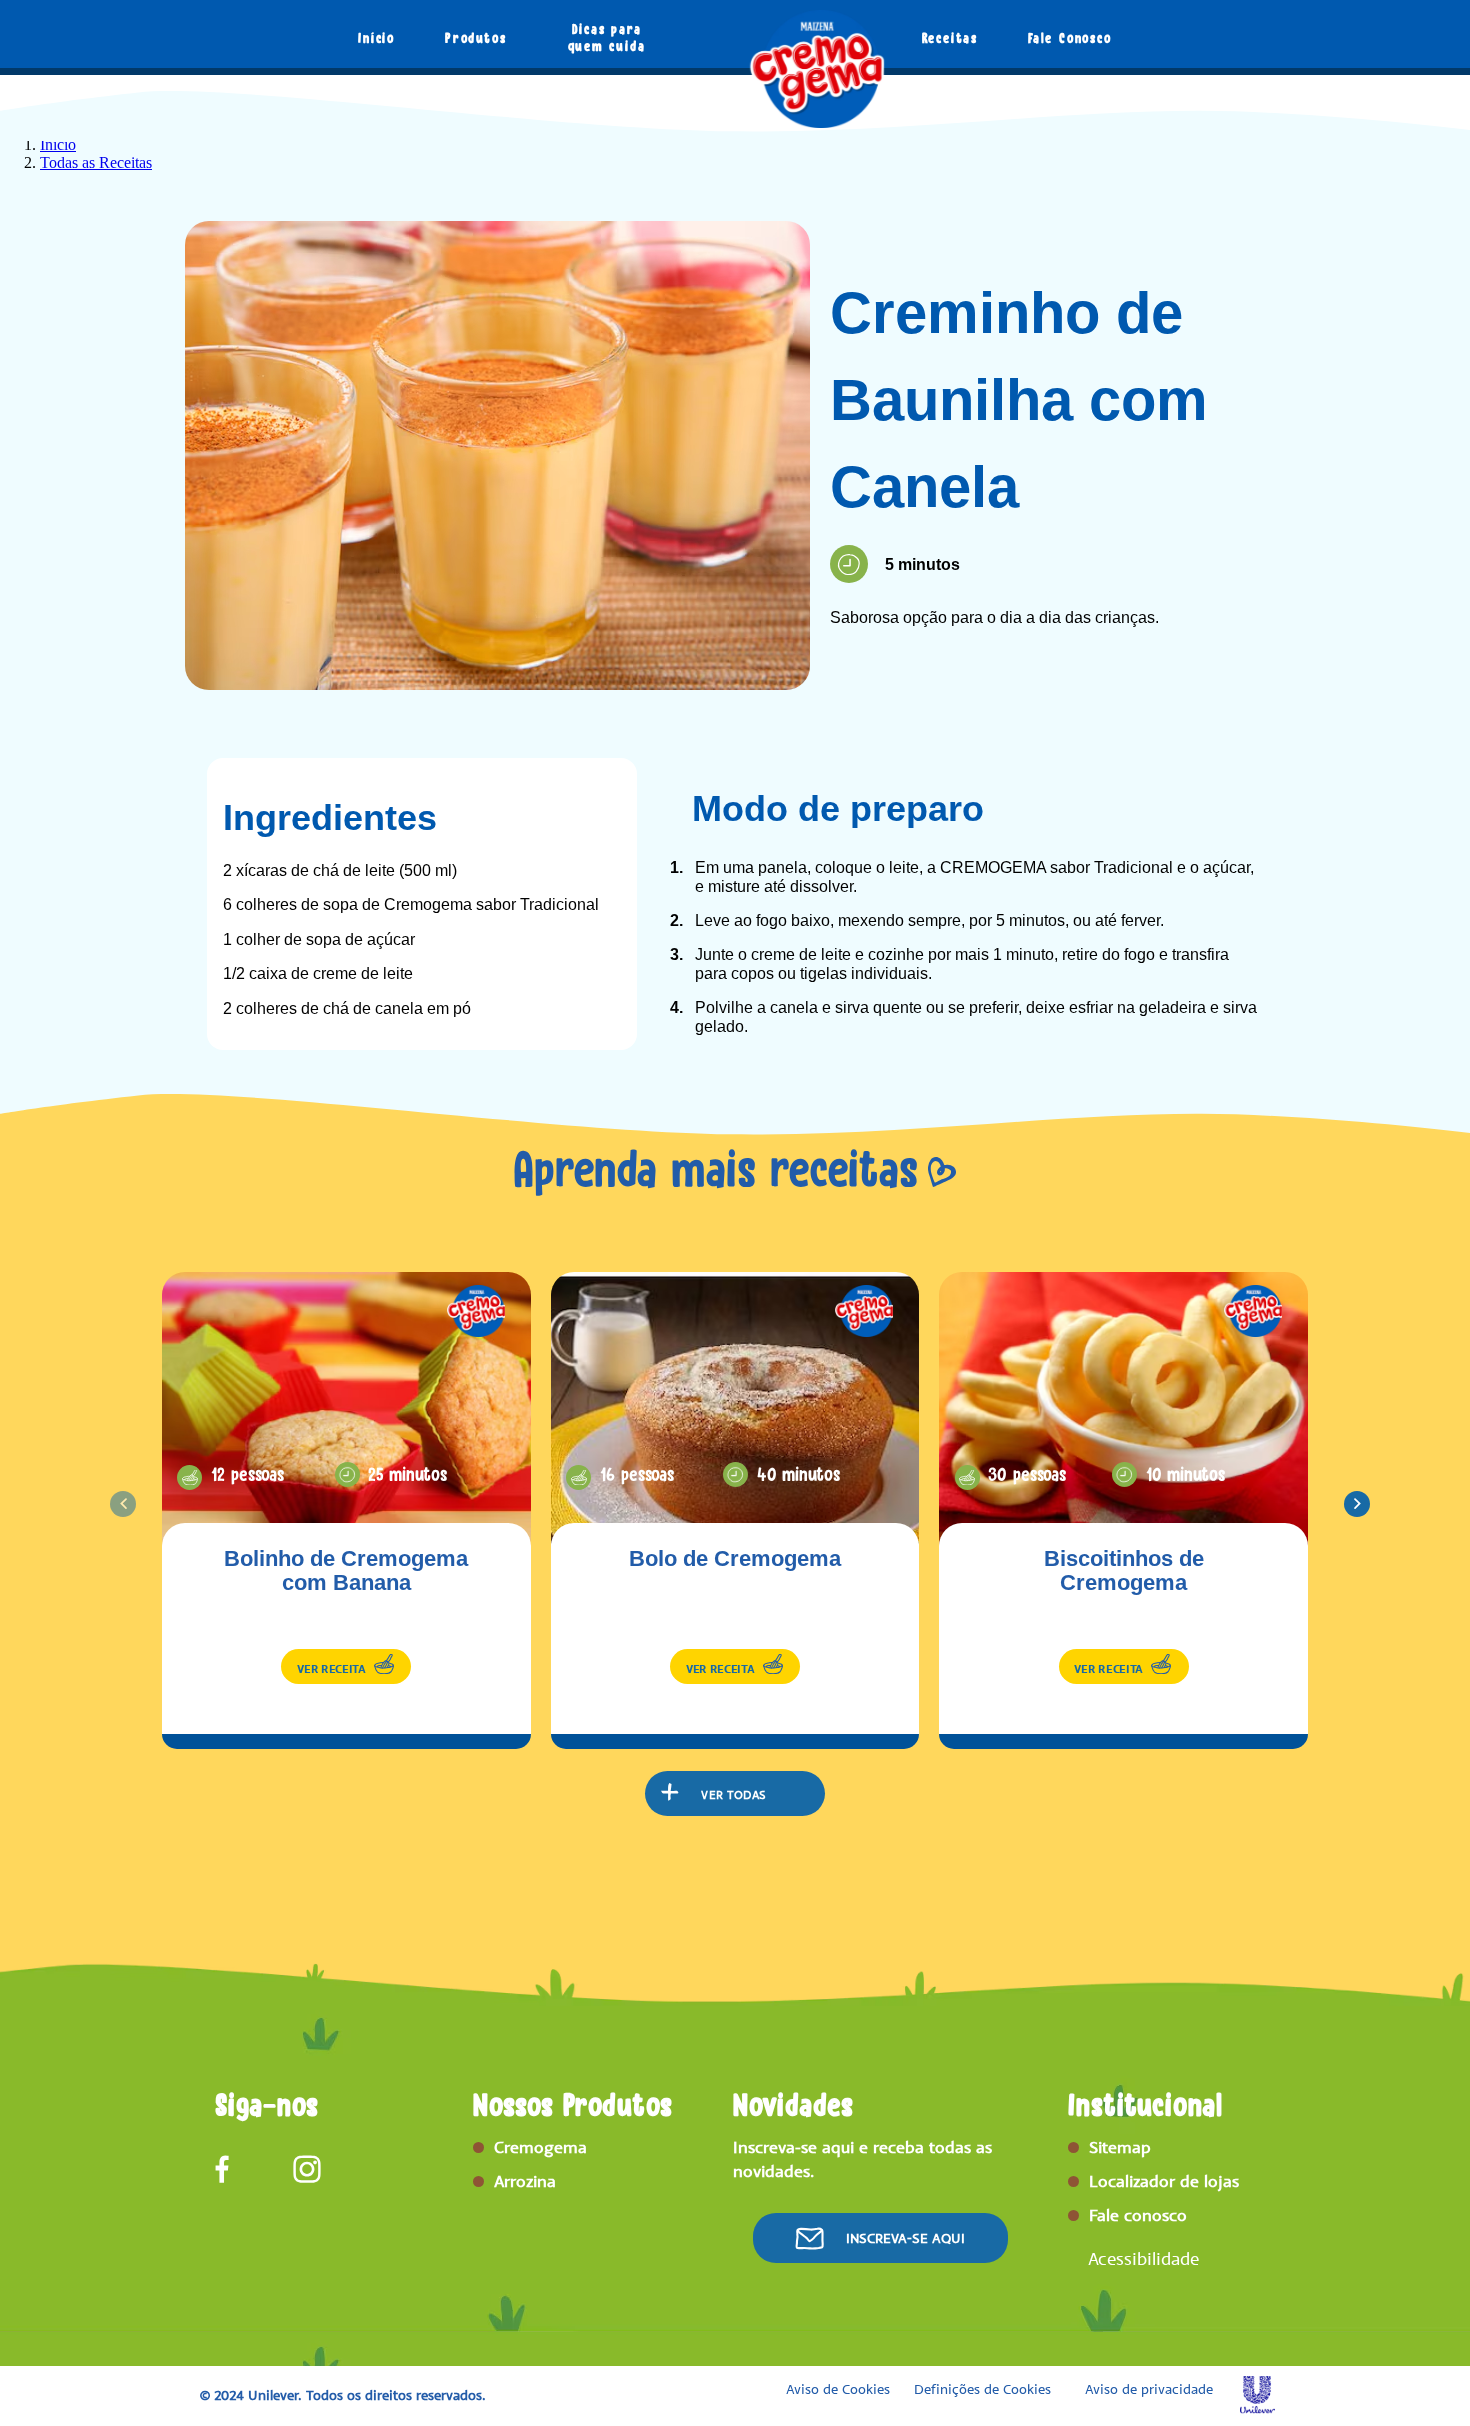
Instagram (307, 2169)
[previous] (123, 1504)
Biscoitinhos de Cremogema (1124, 1571)
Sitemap (1120, 2147)
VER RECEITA (331, 1669)
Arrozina (525, 2181)
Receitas (950, 38)
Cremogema (540, 2147)
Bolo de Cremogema (735, 1559)
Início (376, 38)
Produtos (475, 38)
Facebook (229, 2169)
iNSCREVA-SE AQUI (905, 2238)
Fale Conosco (1070, 38)
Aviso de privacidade (1149, 2389)
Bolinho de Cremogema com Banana (346, 1571)
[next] (1357, 1504)
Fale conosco (1138, 2215)
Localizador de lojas (1164, 2181)
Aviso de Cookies (838, 2389)
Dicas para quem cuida (607, 37)
